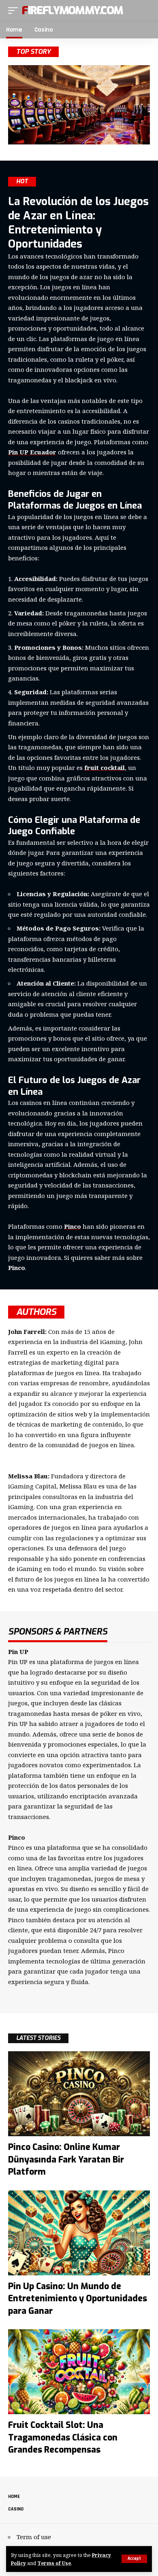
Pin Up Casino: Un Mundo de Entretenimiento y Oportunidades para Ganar (78, 2299)
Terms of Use (54, 2563)
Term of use (34, 2537)
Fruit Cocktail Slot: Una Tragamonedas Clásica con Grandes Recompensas (63, 2437)
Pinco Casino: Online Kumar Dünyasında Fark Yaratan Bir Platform (66, 2159)
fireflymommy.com (72, 11)
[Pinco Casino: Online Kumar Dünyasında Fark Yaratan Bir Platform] (79, 2094)
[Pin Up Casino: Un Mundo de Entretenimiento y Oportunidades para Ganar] (79, 2233)
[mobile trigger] (15, 11)
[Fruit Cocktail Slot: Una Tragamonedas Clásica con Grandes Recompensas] (79, 2372)
